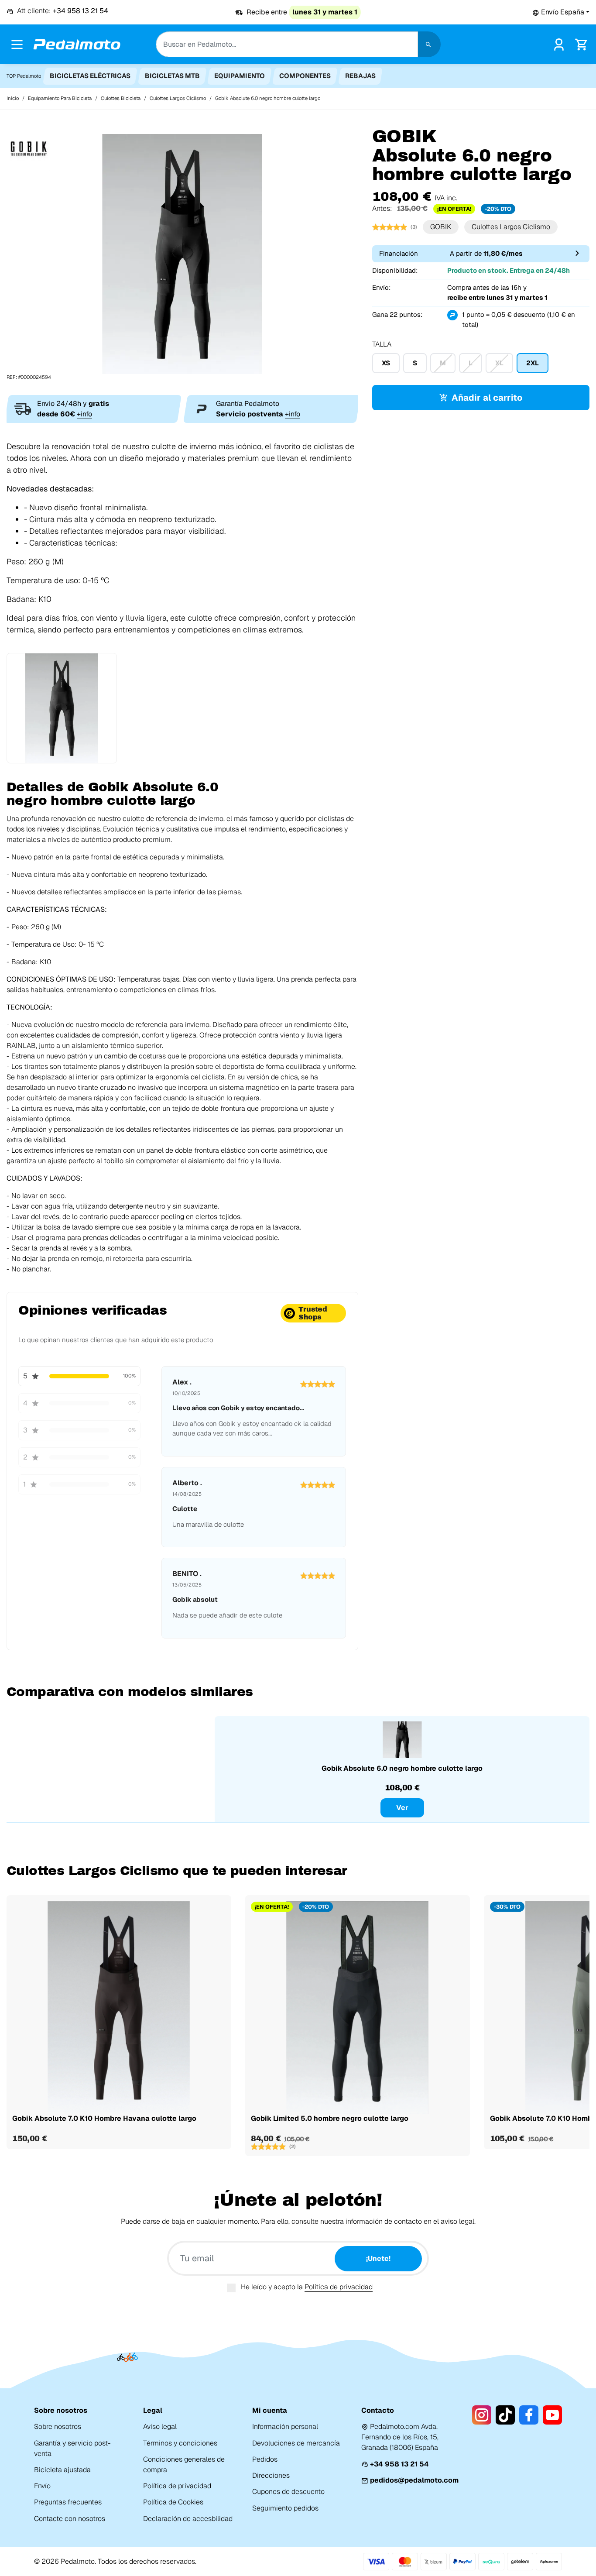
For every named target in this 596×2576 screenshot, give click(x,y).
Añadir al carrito (487, 398)
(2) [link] (293, 2147)
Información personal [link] (285, 2427)
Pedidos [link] (265, 2459)
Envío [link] (42, 2486)
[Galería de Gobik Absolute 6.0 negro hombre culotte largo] (182, 253)
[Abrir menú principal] (17, 45)
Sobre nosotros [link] (58, 2427)
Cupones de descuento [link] (288, 2492)
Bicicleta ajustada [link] (62, 2470)
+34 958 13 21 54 (399, 2464)
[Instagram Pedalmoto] (482, 2415)
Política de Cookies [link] (173, 2502)
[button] (561, 12)
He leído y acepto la (307, 2287)
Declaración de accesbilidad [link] (188, 2519)
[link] (559, 44)
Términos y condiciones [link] (180, 2443)
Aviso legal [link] (160, 2427)
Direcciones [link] (271, 2475)
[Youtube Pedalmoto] (552, 2415)
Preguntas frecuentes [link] (68, 2502)
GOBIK (441, 227)
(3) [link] (414, 227)
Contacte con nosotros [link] (70, 2519)
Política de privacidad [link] (177, 2486)
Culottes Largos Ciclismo (511, 227)
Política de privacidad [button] (339, 2287)
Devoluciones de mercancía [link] (296, 2443)
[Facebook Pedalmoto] (529, 2415)
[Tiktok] (505, 2415)
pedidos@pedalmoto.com (414, 2480)
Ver (402, 1808)
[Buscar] (429, 44)
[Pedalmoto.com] (77, 44)
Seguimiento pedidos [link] (285, 2508)
